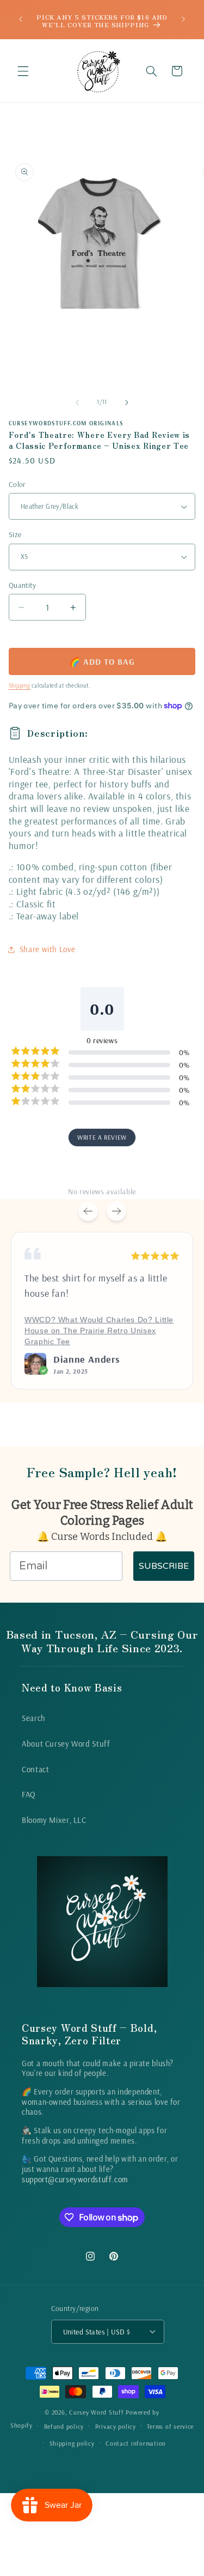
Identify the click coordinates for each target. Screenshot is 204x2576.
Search (34, 1718)
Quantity (22, 585)
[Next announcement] (183, 20)
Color (17, 484)
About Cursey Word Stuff (66, 1744)
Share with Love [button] (47, 949)
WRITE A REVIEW (102, 1137)
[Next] (116, 1211)
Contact (35, 1769)
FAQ (29, 1794)
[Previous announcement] (21, 20)
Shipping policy (72, 2443)
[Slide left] (77, 402)
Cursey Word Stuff (97, 2412)
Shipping (20, 685)
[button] (23, 71)
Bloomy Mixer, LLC (54, 1820)
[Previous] (88, 1211)
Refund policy (64, 2426)
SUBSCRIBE (164, 1566)
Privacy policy (116, 2426)
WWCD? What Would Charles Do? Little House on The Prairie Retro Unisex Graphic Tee (99, 1331)
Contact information (136, 2443)
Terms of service (170, 2426)
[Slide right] (127, 402)
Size (15, 534)
